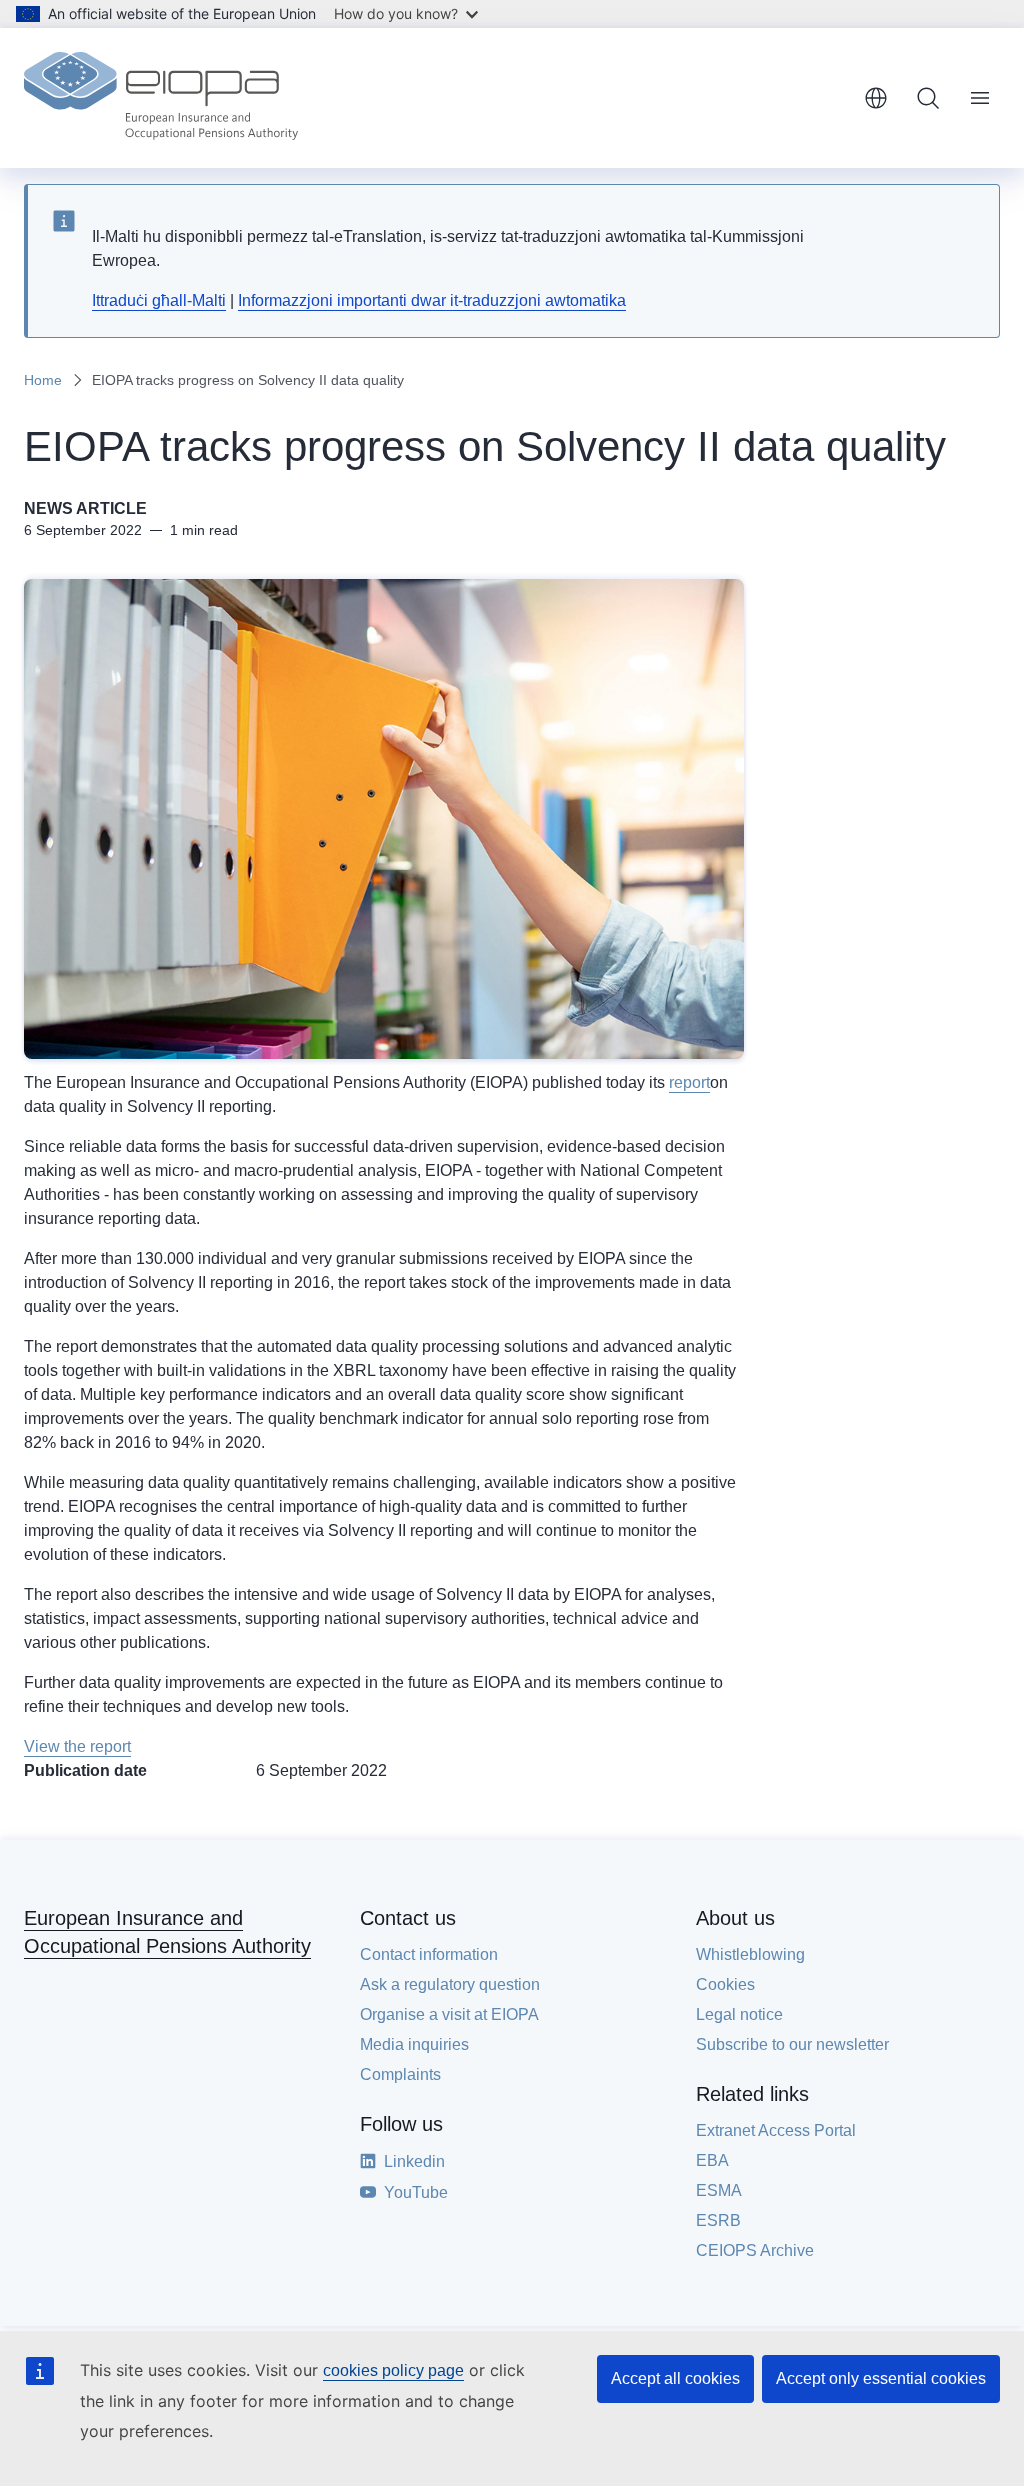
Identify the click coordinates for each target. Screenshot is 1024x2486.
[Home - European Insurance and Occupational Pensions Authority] (161, 98)
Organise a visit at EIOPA (449, 2014)
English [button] (876, 98)
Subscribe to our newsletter (792, 2044)
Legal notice (739, 2014)
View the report (77, 1746)
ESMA (719, 2190)
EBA (712, 2160)
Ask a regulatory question (450, 1984)
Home (43, 380)
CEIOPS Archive (755, 2250)
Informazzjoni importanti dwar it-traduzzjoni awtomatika (432, 300)
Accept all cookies (675, 2378)
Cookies (725, 1984)
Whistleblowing (750, 1954)
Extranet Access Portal (776, 2130)
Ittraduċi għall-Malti (159, 300)
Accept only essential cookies (881, 2378)
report (689, 1082)
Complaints (400, 2074)
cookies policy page (393, 2370)
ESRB (718, 2220)
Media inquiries (414, 2044)
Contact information (429, 1954)
